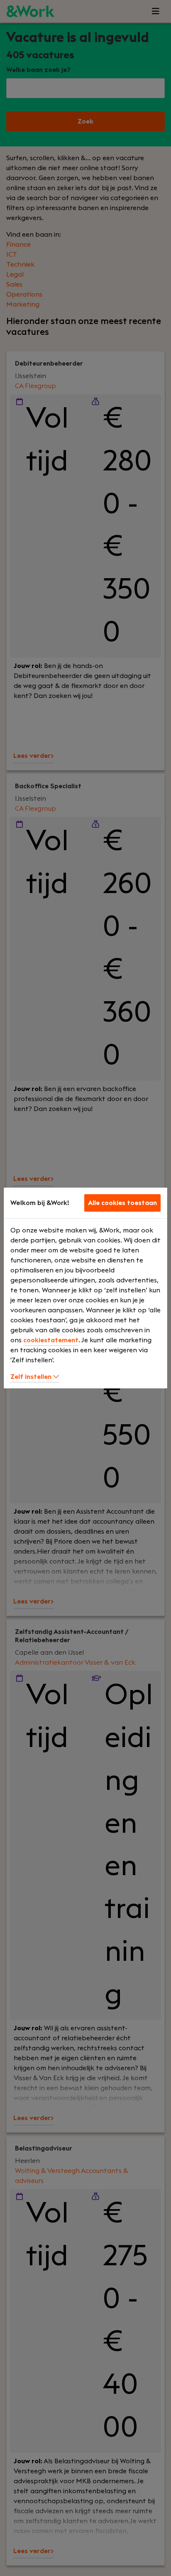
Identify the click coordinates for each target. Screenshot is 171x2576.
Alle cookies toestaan (122, 1203)
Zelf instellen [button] (32, 1377)
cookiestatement (51, 1340)
